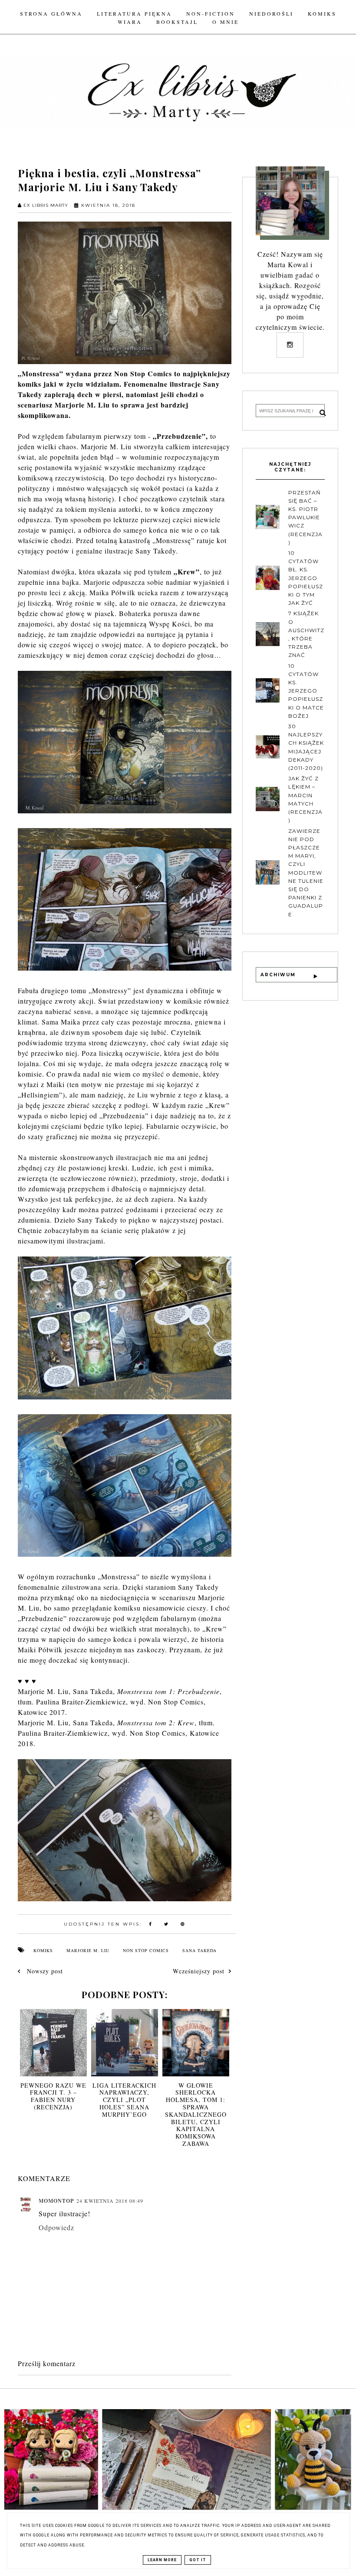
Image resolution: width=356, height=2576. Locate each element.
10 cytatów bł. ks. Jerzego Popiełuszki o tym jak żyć (306, 578)
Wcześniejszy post (199, 1971)
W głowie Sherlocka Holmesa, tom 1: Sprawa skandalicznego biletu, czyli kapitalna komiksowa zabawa (196, 2114)
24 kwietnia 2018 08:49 (110, 2201)
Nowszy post (44, 1971)
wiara (130, 22)
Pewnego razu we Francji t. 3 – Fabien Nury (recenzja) (53, 2096)
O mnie (226, 22)
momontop (56, 2201)
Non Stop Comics (146, 1950)
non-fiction (211, 13)
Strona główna (51, 13)
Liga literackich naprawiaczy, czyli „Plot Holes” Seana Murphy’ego (124, 2100)
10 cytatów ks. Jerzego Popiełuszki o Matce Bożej (306, 691)
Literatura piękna (134, 13)
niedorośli (271, 13)
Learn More (162, 2560)
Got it (198, 2560)
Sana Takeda (199, 1950)
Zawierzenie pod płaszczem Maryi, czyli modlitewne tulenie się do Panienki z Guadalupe (306, 873)
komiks (322, 13)
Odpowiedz (56, 2227)
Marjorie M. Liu (88, 1950)
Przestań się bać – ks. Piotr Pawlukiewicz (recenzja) (305, 517)
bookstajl (177, 22)
